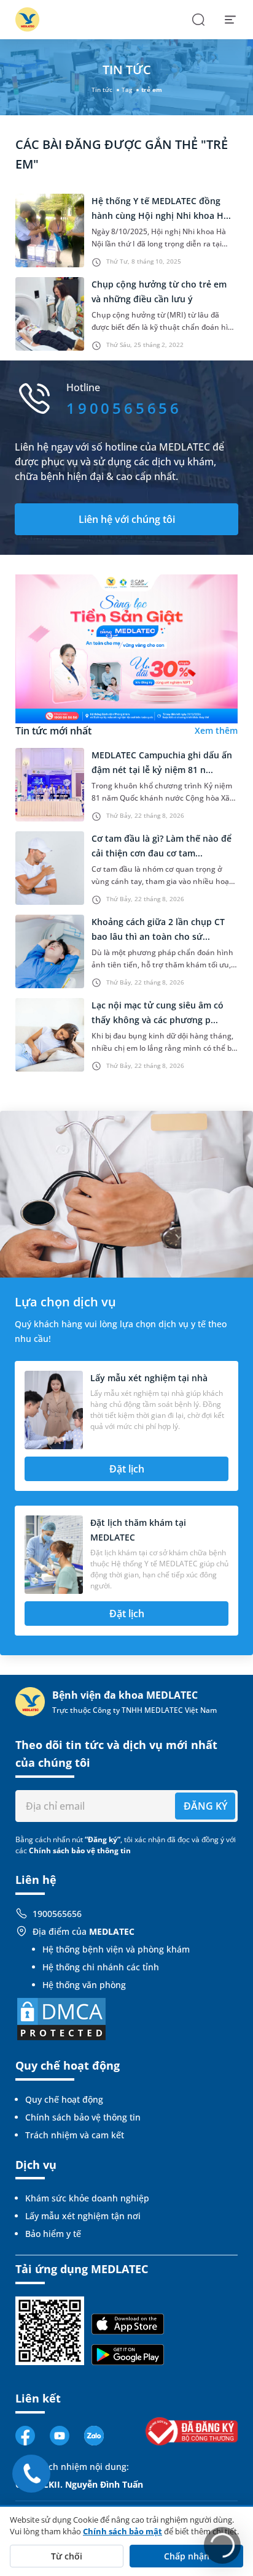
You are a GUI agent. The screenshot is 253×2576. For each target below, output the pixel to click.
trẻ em (152, 90)
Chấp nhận (187, 2556)
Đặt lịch (127, 1469)
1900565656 (57, 1914)
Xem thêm (216, 730)
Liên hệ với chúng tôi (127, 519)
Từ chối (67, 2556)
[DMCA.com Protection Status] (61, 2018)
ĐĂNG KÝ (205, 1806)
